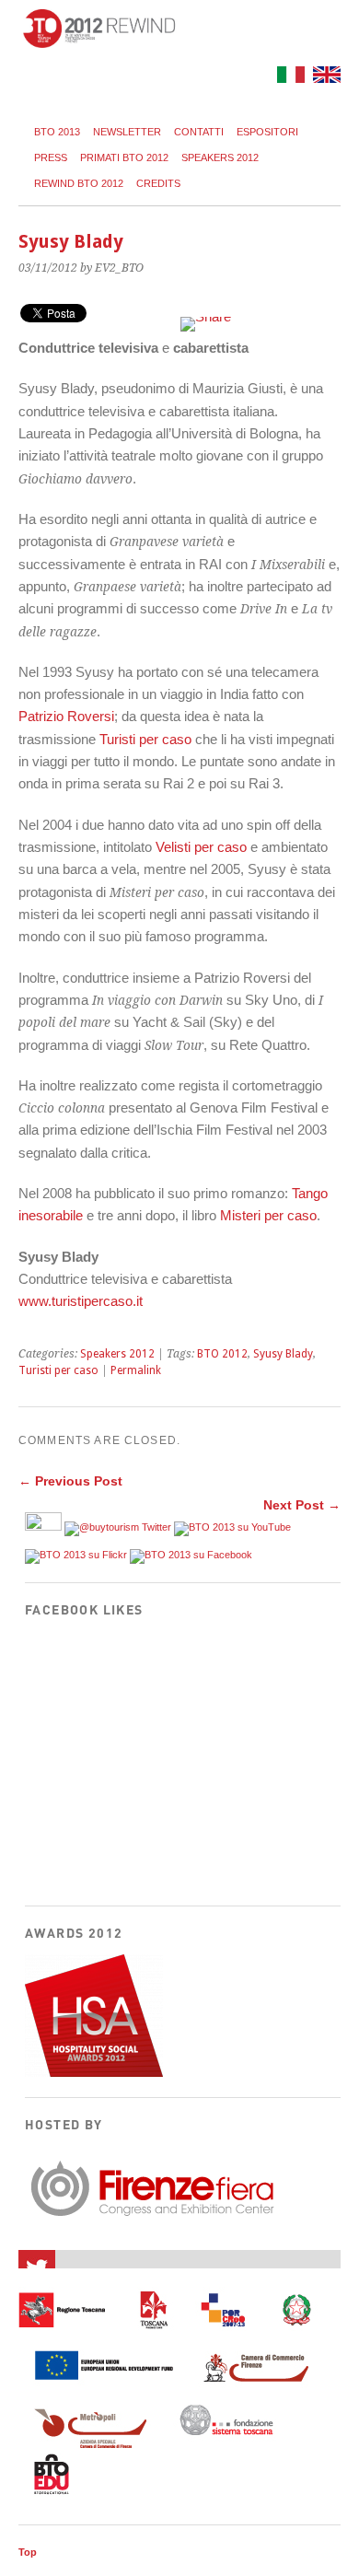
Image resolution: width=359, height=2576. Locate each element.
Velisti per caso (201, 847)
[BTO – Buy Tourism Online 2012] (99, 43)
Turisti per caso (145, 739)
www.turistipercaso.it (81, 1301)
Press (51, 157)
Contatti (199, 132)
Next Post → (302, 1505)
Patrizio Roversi (66, 716)
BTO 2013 (57, 132)
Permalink (136, 1370)
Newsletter (127, 132)
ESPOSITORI (267, 132)
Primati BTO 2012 (124, 157)
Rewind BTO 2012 (79, 183)
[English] (324, 78)
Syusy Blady (283, 1354)
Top (28, 2552)
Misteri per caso (268, 1215)
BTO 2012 (222, 1354)
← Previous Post (70, 1481)
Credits (158, 183)
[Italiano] (289, 78)
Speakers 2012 (220, 157)
